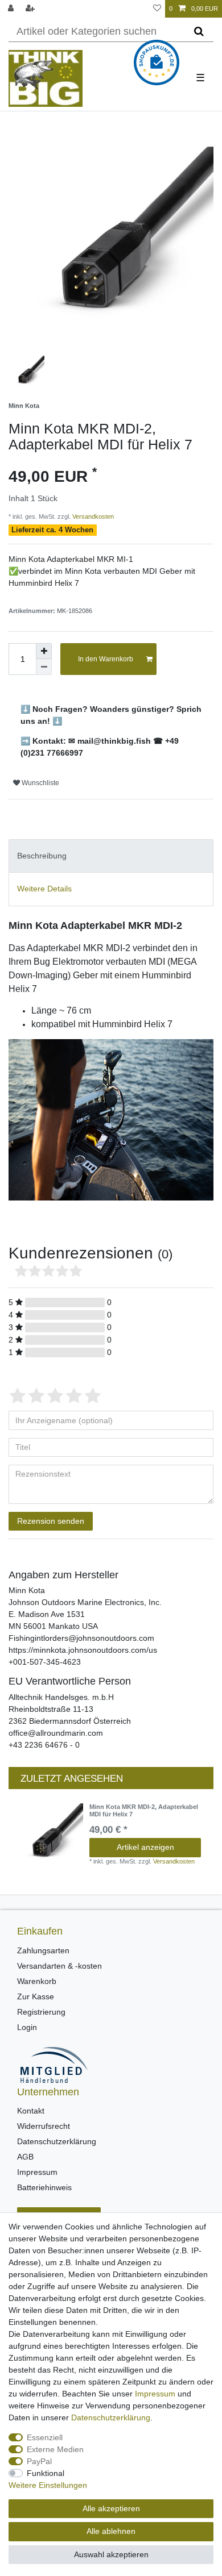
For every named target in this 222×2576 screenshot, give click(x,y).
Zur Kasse (36, 1996)
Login (27, 2027)
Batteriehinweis (44, 2187)
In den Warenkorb (106, 659)
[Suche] (199, 32)
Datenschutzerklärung (57, 2141)
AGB (25, 2157)
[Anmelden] (12, 9)
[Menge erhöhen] (44, 651)
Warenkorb (37, 1981)
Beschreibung (42, 856)
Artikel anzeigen (145, 1847)
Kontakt (31, 2111)
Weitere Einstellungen (48, 2485)
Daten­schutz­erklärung (111, 2417)
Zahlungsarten (43, 1950)
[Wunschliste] (157, 9)
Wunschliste (40, 783)
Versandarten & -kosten (59, 1966)
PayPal (39, 2461)
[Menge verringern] (44, 667)
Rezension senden (51, 1521)
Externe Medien (55, 2449)
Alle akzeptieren (111, 2508)
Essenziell (45, 2437)
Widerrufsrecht (44, 2126)
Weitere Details (44, 889)
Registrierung (41, 2012)
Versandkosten (92, 516)
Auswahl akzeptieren (111, 2554)
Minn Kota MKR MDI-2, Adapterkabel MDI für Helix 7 (144, 1810)
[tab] (111, 856)
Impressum (37, 2172)
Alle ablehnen (111, 2531)
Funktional (46, 2473)
